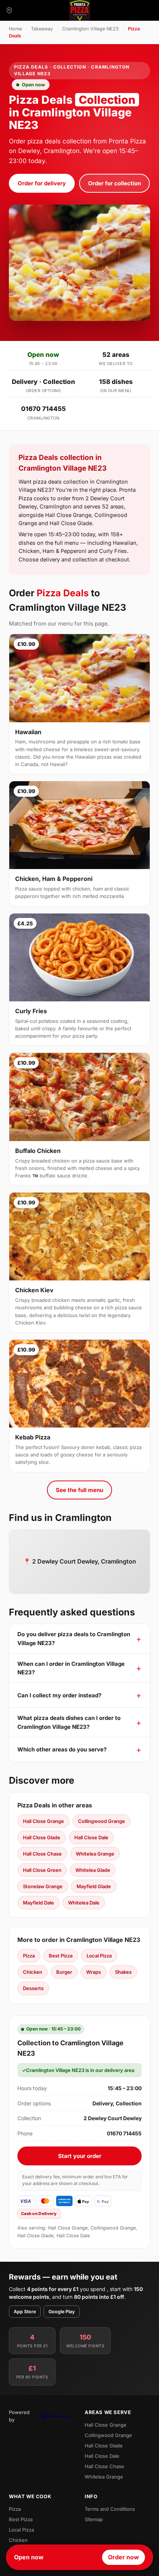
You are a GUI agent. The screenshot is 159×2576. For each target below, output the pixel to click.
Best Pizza (61, 1956)
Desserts (33, 1988)
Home (15, 29)
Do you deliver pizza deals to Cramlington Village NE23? (74, 1638)
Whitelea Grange (95, 1854)
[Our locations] (9, 10)
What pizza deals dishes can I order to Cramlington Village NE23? (69, 1722)
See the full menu (79, 1490)
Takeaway (42, 29)
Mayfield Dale (38, 1903)
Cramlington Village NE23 (90, 29)
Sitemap (94, 2519)
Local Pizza (99, 1956)
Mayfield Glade (94, 1886)
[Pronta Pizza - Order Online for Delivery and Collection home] (79, 10)
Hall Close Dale (91, 1837)
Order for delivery (42, 183)
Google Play (62, 2312)
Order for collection (114, 183)
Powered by (19, 2416)
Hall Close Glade (42, 1837)
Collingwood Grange (102, 1821)
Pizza (29, 1956)
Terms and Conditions (110, 2509)
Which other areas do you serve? (62, 1749)
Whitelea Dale (84, 1903)
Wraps (94, 1972)
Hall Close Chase (42, 1854)
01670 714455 (43, 409)
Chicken (33, 1972)
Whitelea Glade (93, 1870)
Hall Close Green (42, 1870)
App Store (25, 2312)
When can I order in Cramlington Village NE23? (71, 1668)
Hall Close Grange (43, 1821)
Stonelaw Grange (43, 1886)
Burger (64, 1972)
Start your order (80, 2156)
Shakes (123, 1972)
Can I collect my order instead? (59, 1695)
